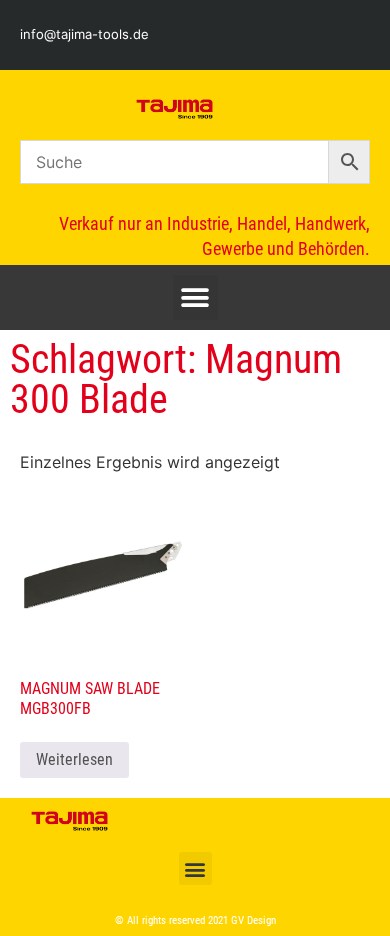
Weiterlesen (74, 759)
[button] (195, 297)
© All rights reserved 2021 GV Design (195, 920)
